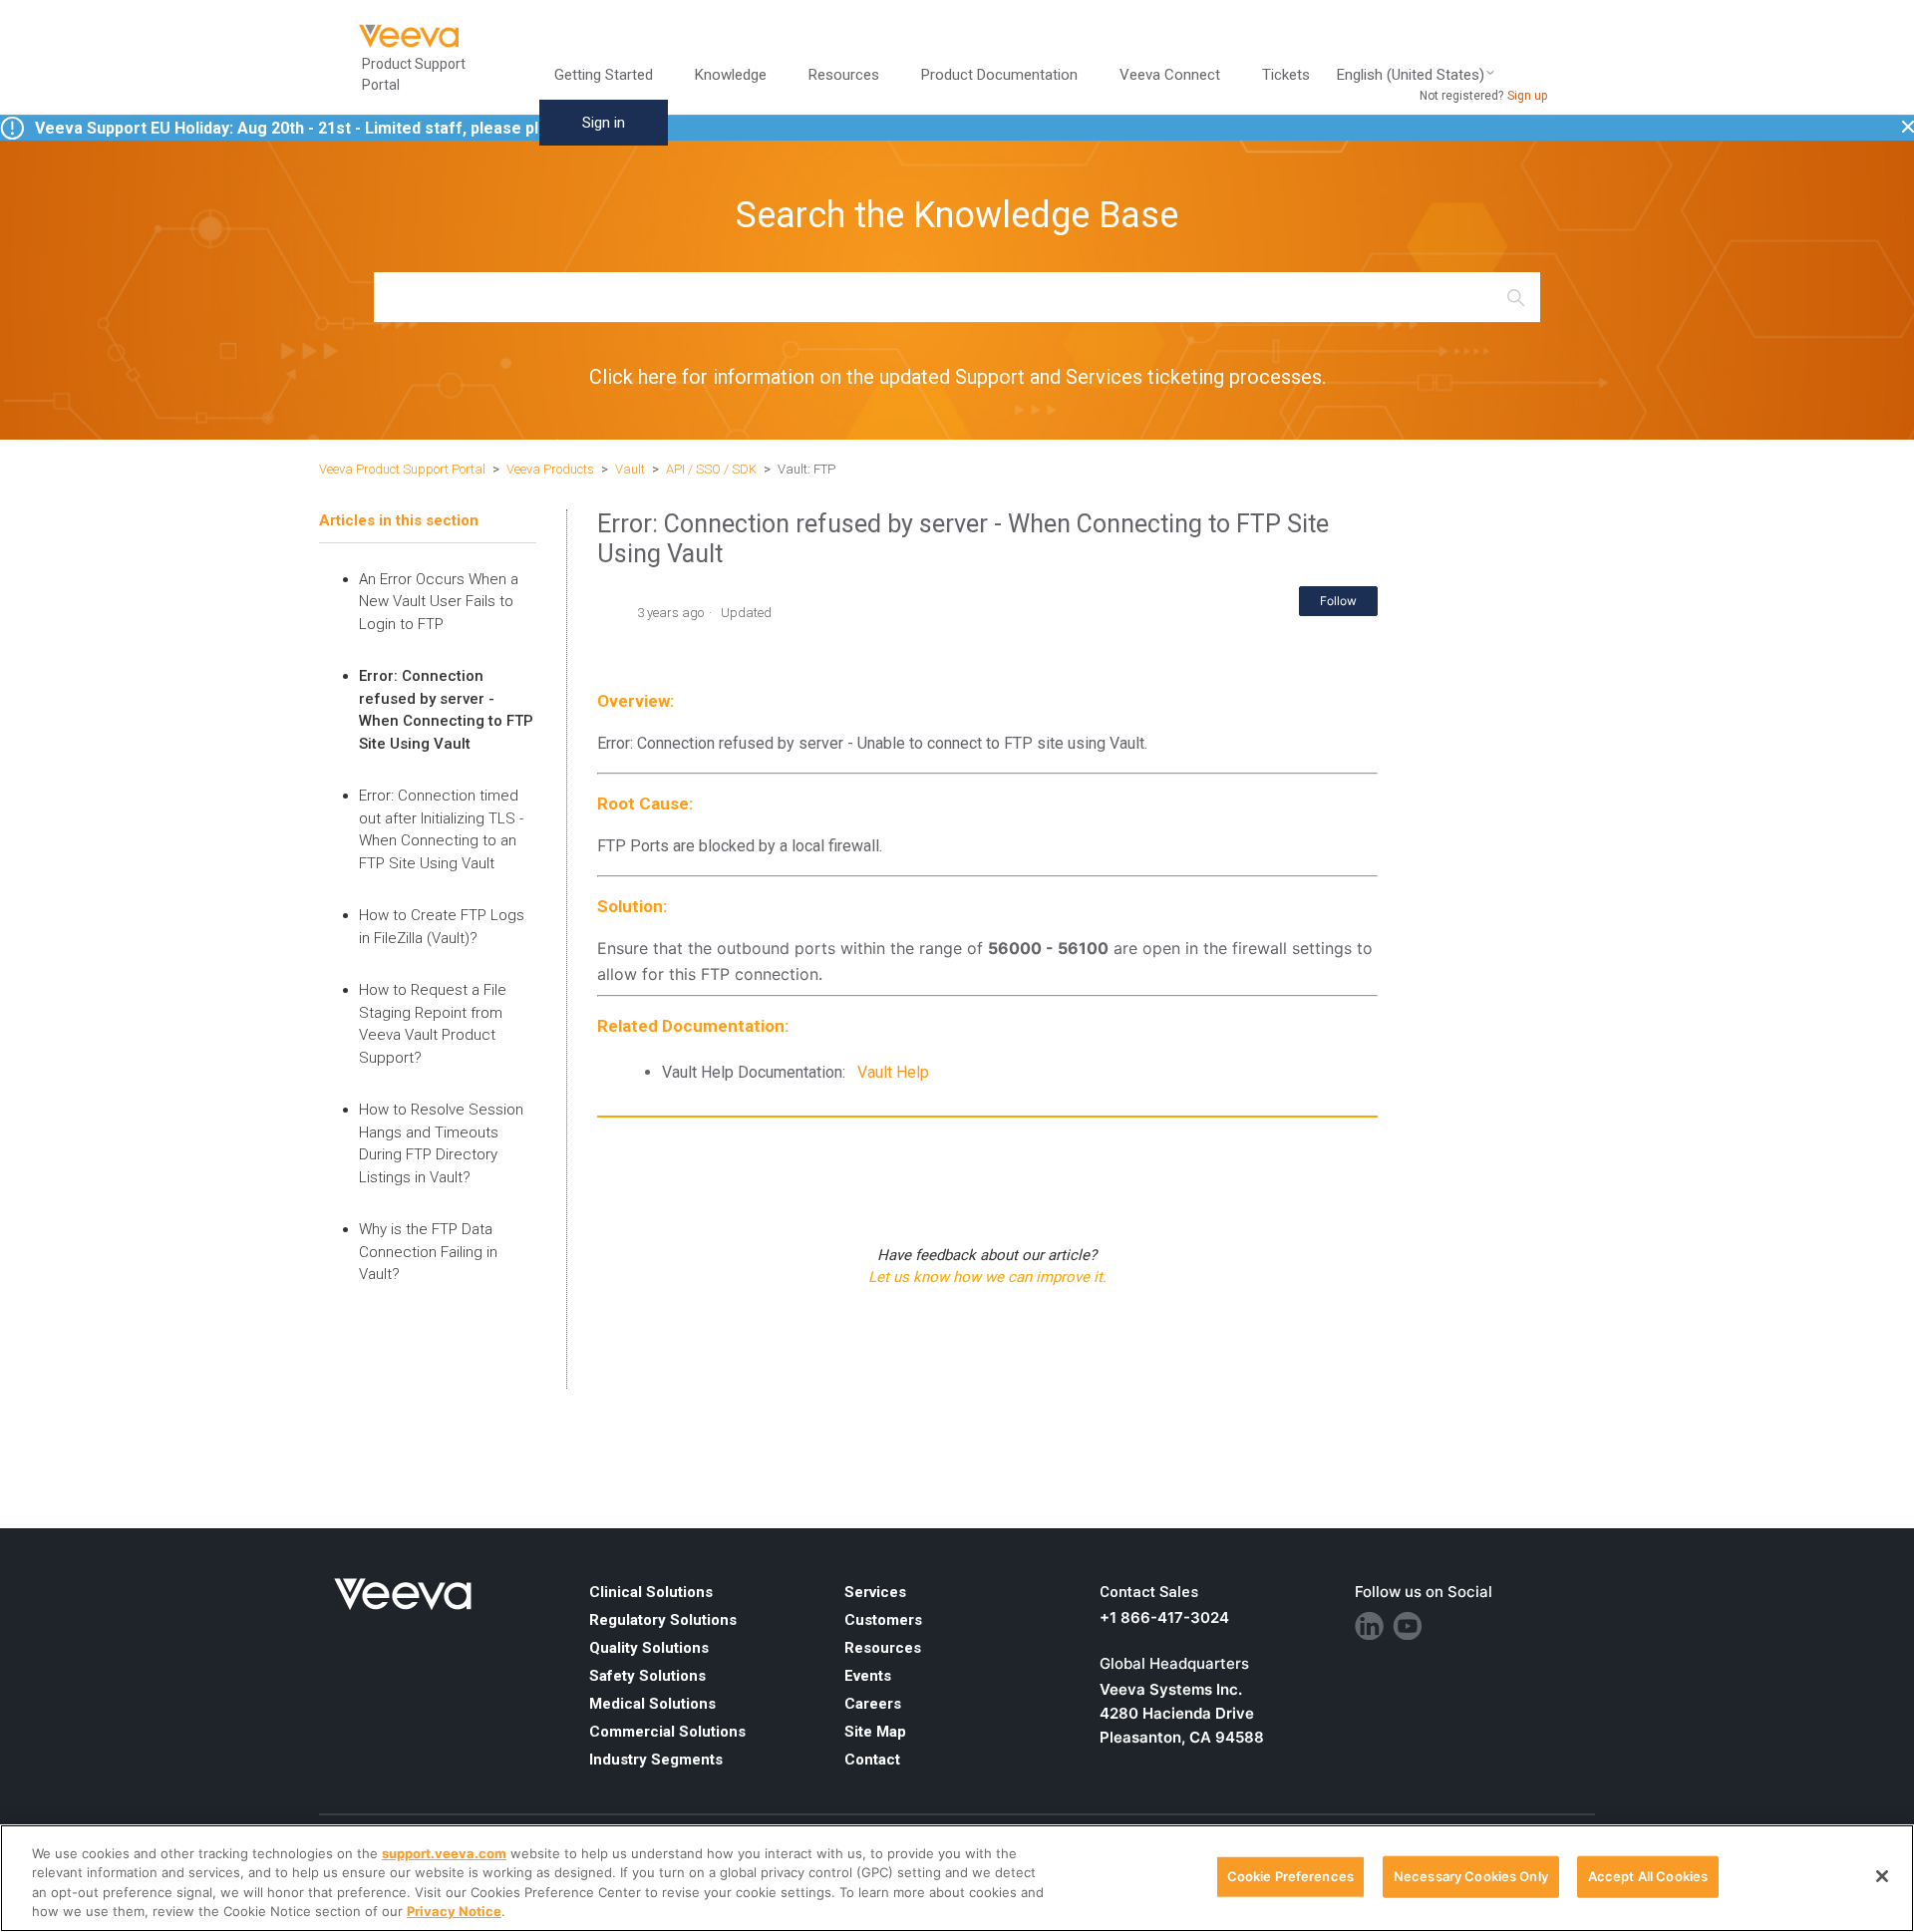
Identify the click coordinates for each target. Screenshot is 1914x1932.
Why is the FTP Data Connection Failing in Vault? (428, 1252)
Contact (872, 1760)
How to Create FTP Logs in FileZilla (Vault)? (442, 927)
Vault (630, 469)
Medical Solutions (652, 1704)
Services (875, 1592)
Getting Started (604, 75)
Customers (883, 1620)
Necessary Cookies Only (1471, 1876)
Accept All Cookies (1648, 1876)
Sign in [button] (604, 123)
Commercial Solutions (667, 1732)
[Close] (1882, 1876)
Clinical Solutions (651, 1592)
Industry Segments (656, 1760)
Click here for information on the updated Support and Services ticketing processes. (957, 377)
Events (868, 1676)
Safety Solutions (647, 1676)
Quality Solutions (649, 1648)
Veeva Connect (1170, 75)
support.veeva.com (444, 1853)
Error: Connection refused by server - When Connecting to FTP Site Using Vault (446, 710)
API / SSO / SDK (711, 469)
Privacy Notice (454, 1911)
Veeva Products (550, 469)
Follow (1338, 601)
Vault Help (893, 1072)
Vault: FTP (806, 469)
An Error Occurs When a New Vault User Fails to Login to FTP (439, 602)
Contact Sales (1149, 1592)
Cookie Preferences (1290, 1876)
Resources (883, 1648)
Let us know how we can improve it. (987, 1277)
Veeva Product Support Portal (402, 469)
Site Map (875, 1732)
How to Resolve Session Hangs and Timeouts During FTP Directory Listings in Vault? (441, 1143)
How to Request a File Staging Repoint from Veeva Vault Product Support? (433, 1024)
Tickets (1286, 75)
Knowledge (731, 75)
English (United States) (1411, 75)
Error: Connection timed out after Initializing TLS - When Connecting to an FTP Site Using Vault (441, 829)
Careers (873, 1704)
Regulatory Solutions (663, 1620)
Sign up (1527, 96)
